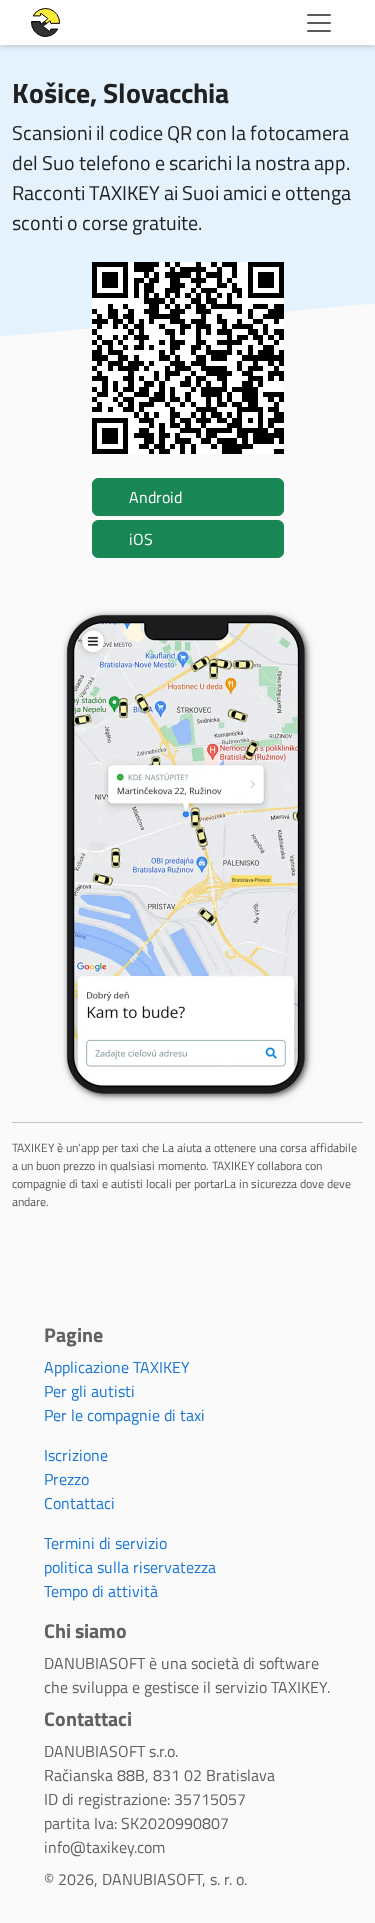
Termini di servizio (105, 1543)
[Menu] (319, 23)
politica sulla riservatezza (130, 1567)
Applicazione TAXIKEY (117, 1367)
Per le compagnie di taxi (124, 1415)
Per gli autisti (89, 1391)
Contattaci (79, 1503)
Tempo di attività (101, 1591)
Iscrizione (76, 1455)
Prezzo (66, 1479)
